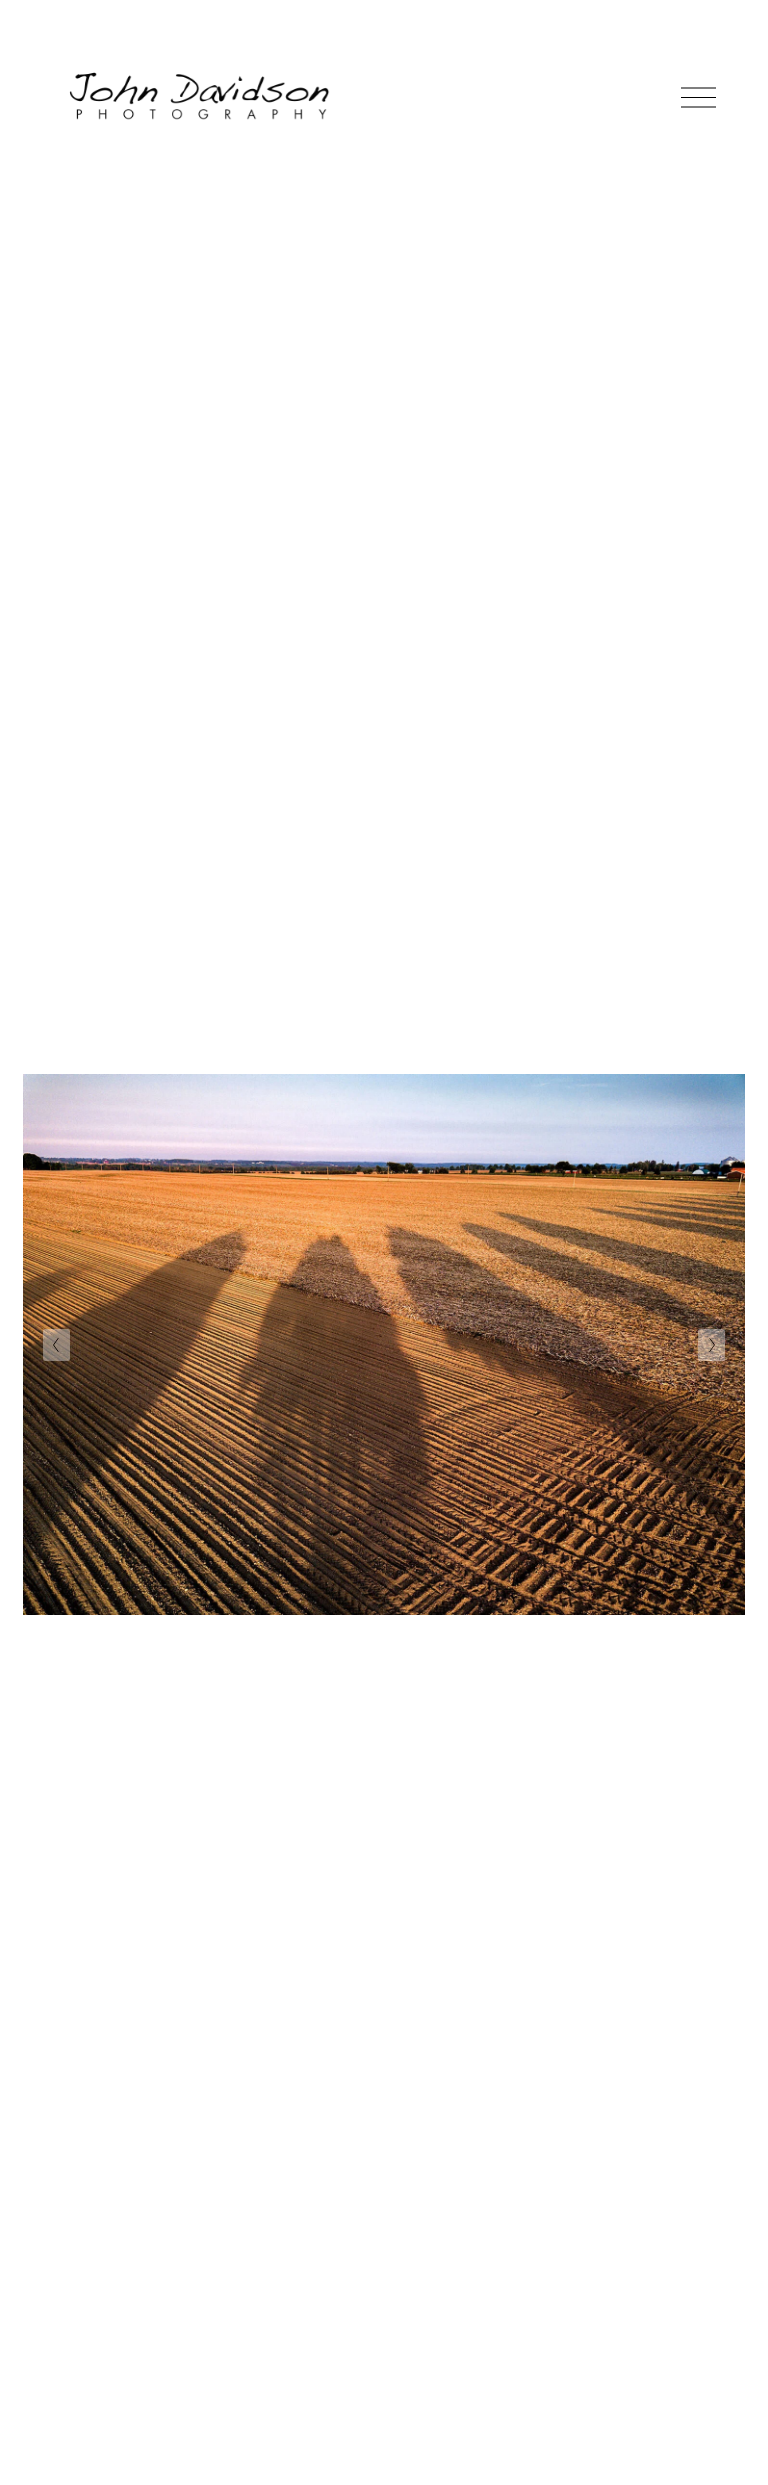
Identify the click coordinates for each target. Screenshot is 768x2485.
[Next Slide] (711, 1345)
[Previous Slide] (56, 1345)
